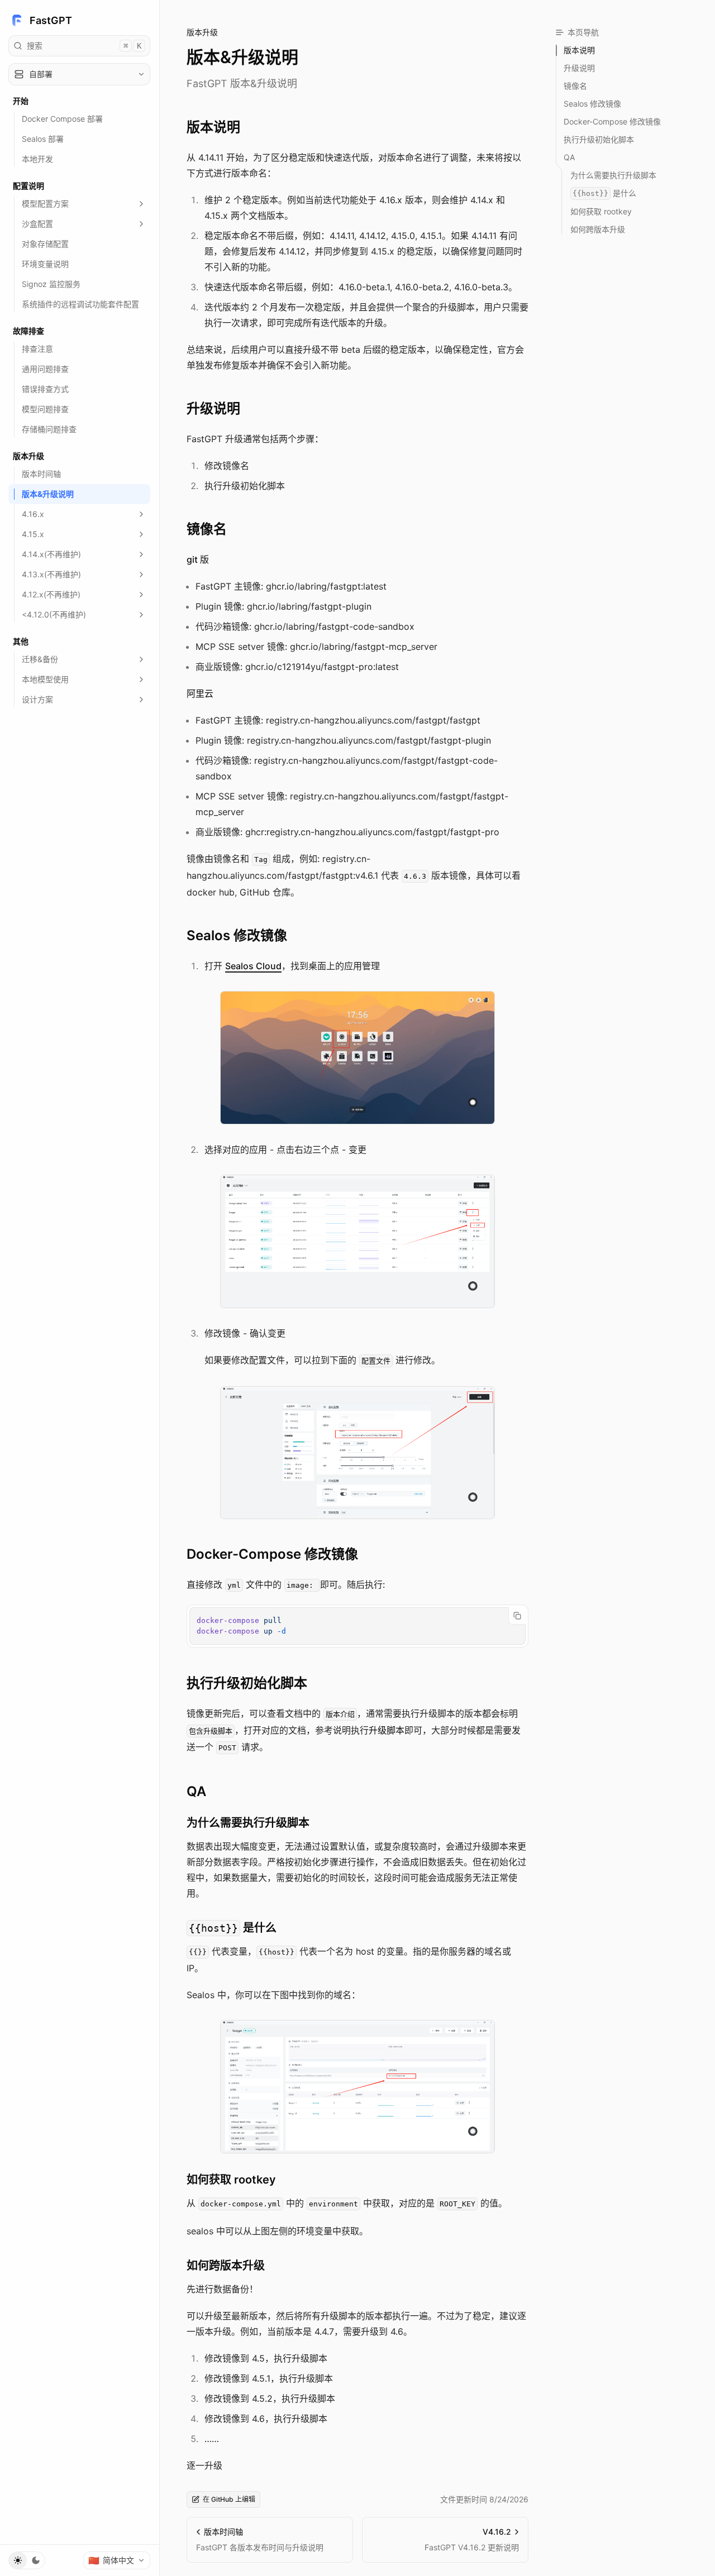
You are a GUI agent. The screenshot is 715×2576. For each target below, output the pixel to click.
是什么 (233, 1928)
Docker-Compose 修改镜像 (272, 1554)
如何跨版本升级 (226, 2266)
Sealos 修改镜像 (237, 935)
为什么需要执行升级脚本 (248, 1823)
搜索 (84, 46)
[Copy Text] (517, 1616)
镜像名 (207, 529)
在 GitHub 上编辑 (229, 2499)
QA (196, 1791)
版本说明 (213, 127)
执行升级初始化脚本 (247, 1683)
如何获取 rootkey (231, 2180)
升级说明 (213, 408)
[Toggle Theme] (27, 2560)
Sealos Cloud (253, 966)
